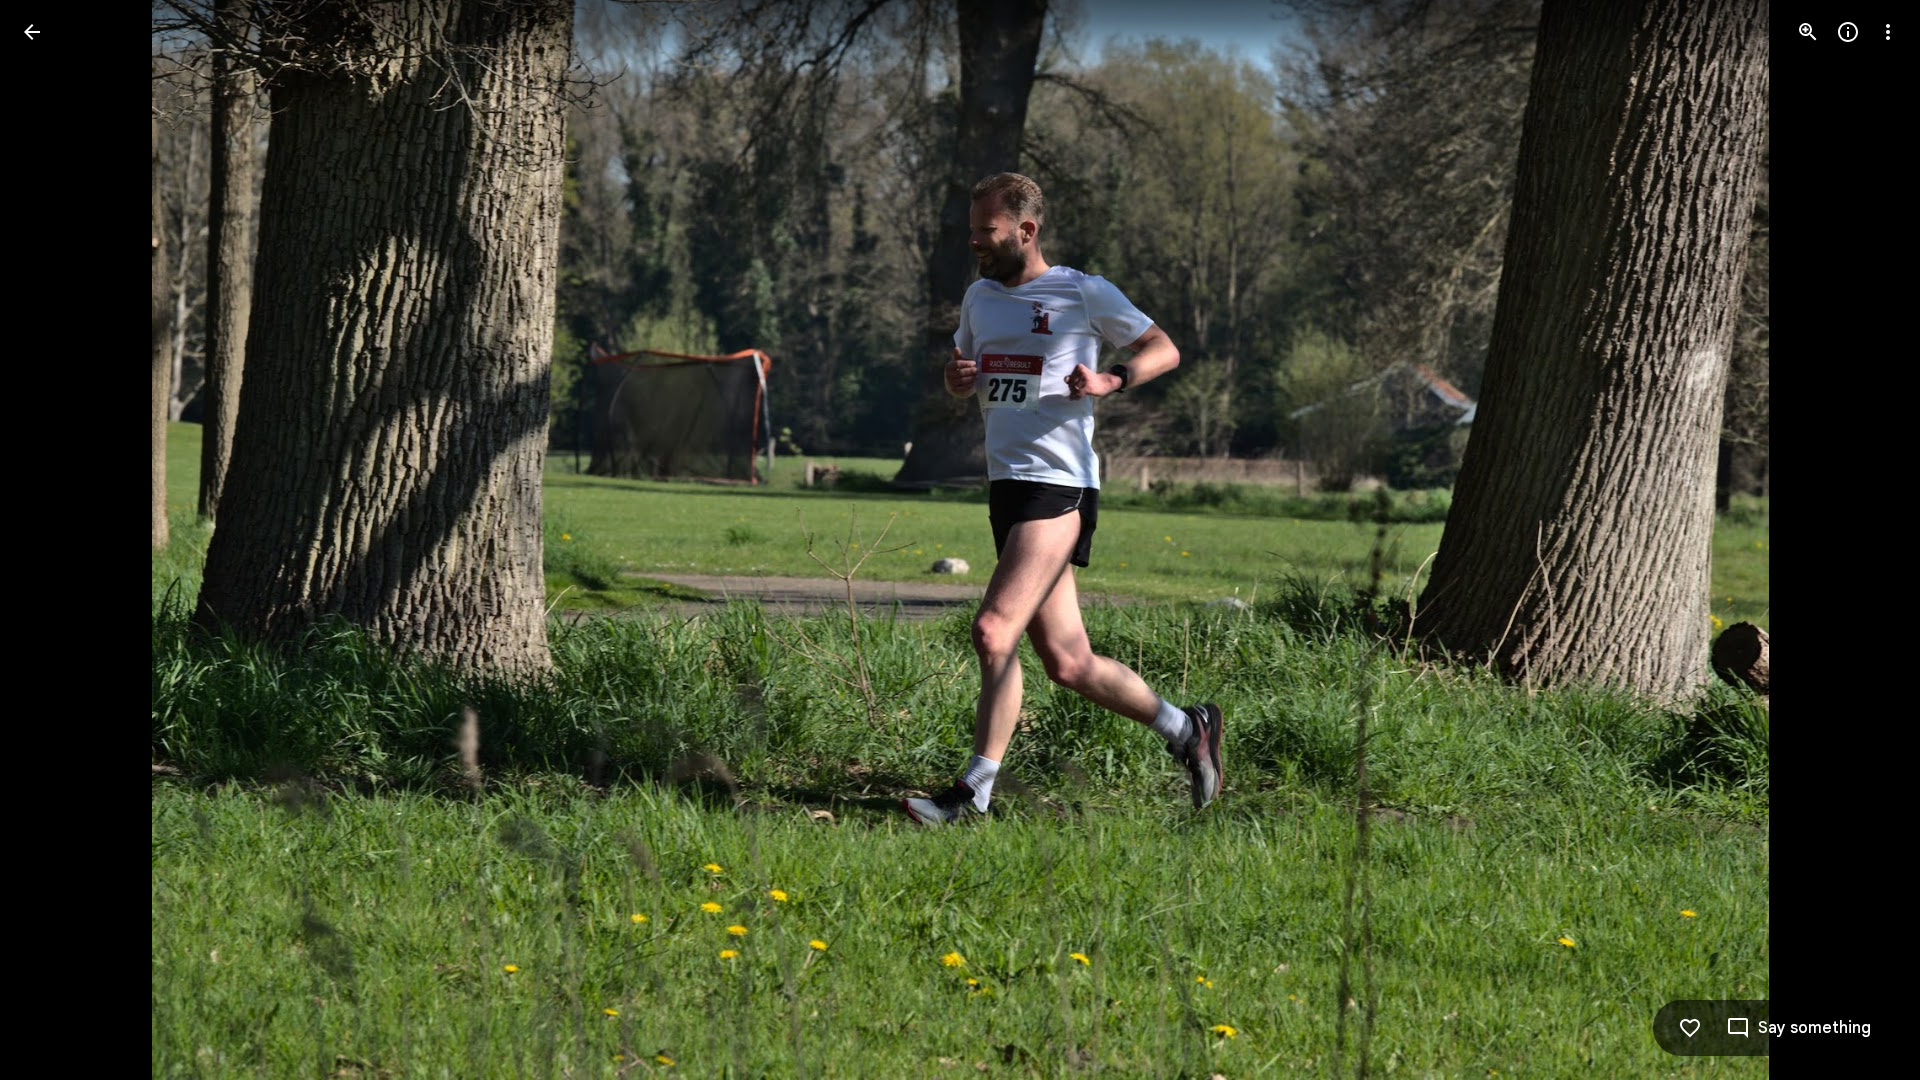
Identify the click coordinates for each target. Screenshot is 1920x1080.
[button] (56, 540)
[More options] (1888, 32)
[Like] (1690, 1028)
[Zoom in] (1808, 32)
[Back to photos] (32, 32)
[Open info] (1848, 32)
